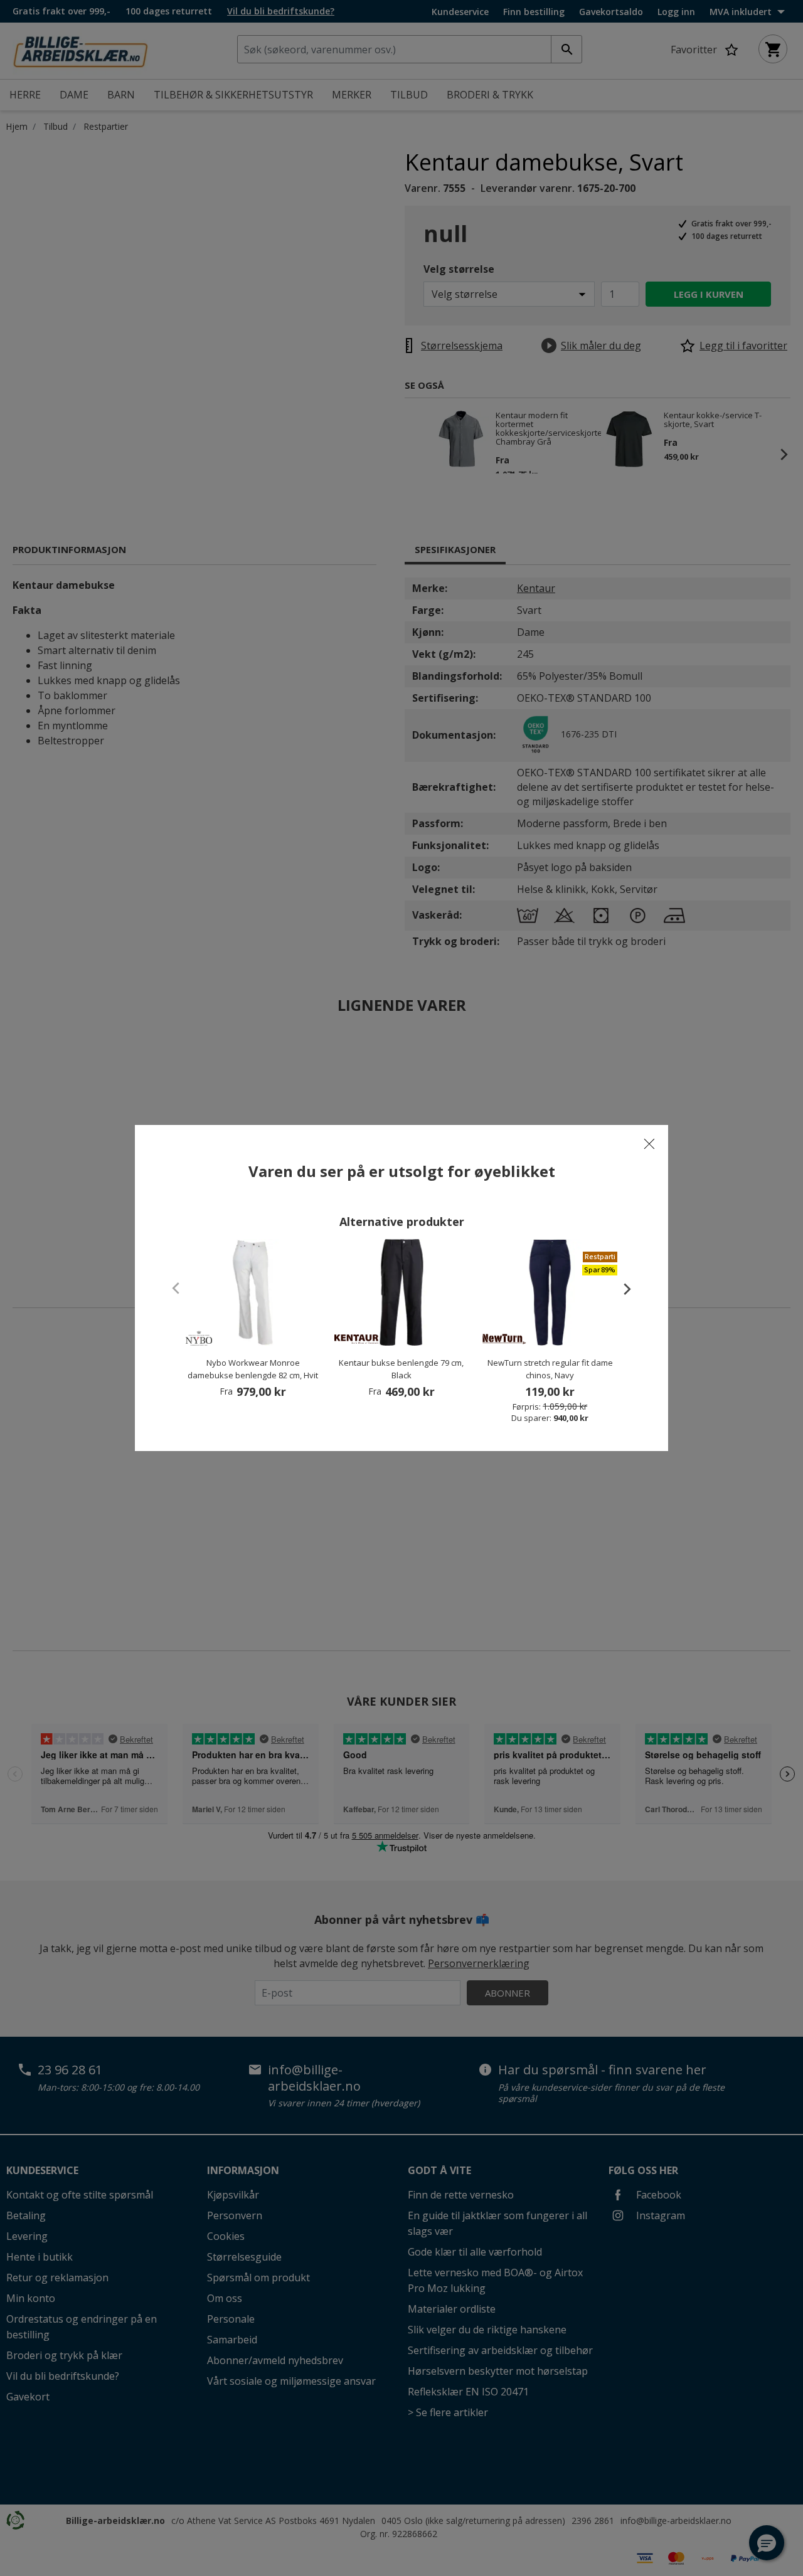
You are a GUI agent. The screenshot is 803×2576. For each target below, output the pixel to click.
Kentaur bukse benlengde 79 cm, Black (401, 1369)
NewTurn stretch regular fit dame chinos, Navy (550, 1369)
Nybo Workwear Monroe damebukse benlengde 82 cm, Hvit (253, 1369)
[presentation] (621, 1289)
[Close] (649, 1144)
